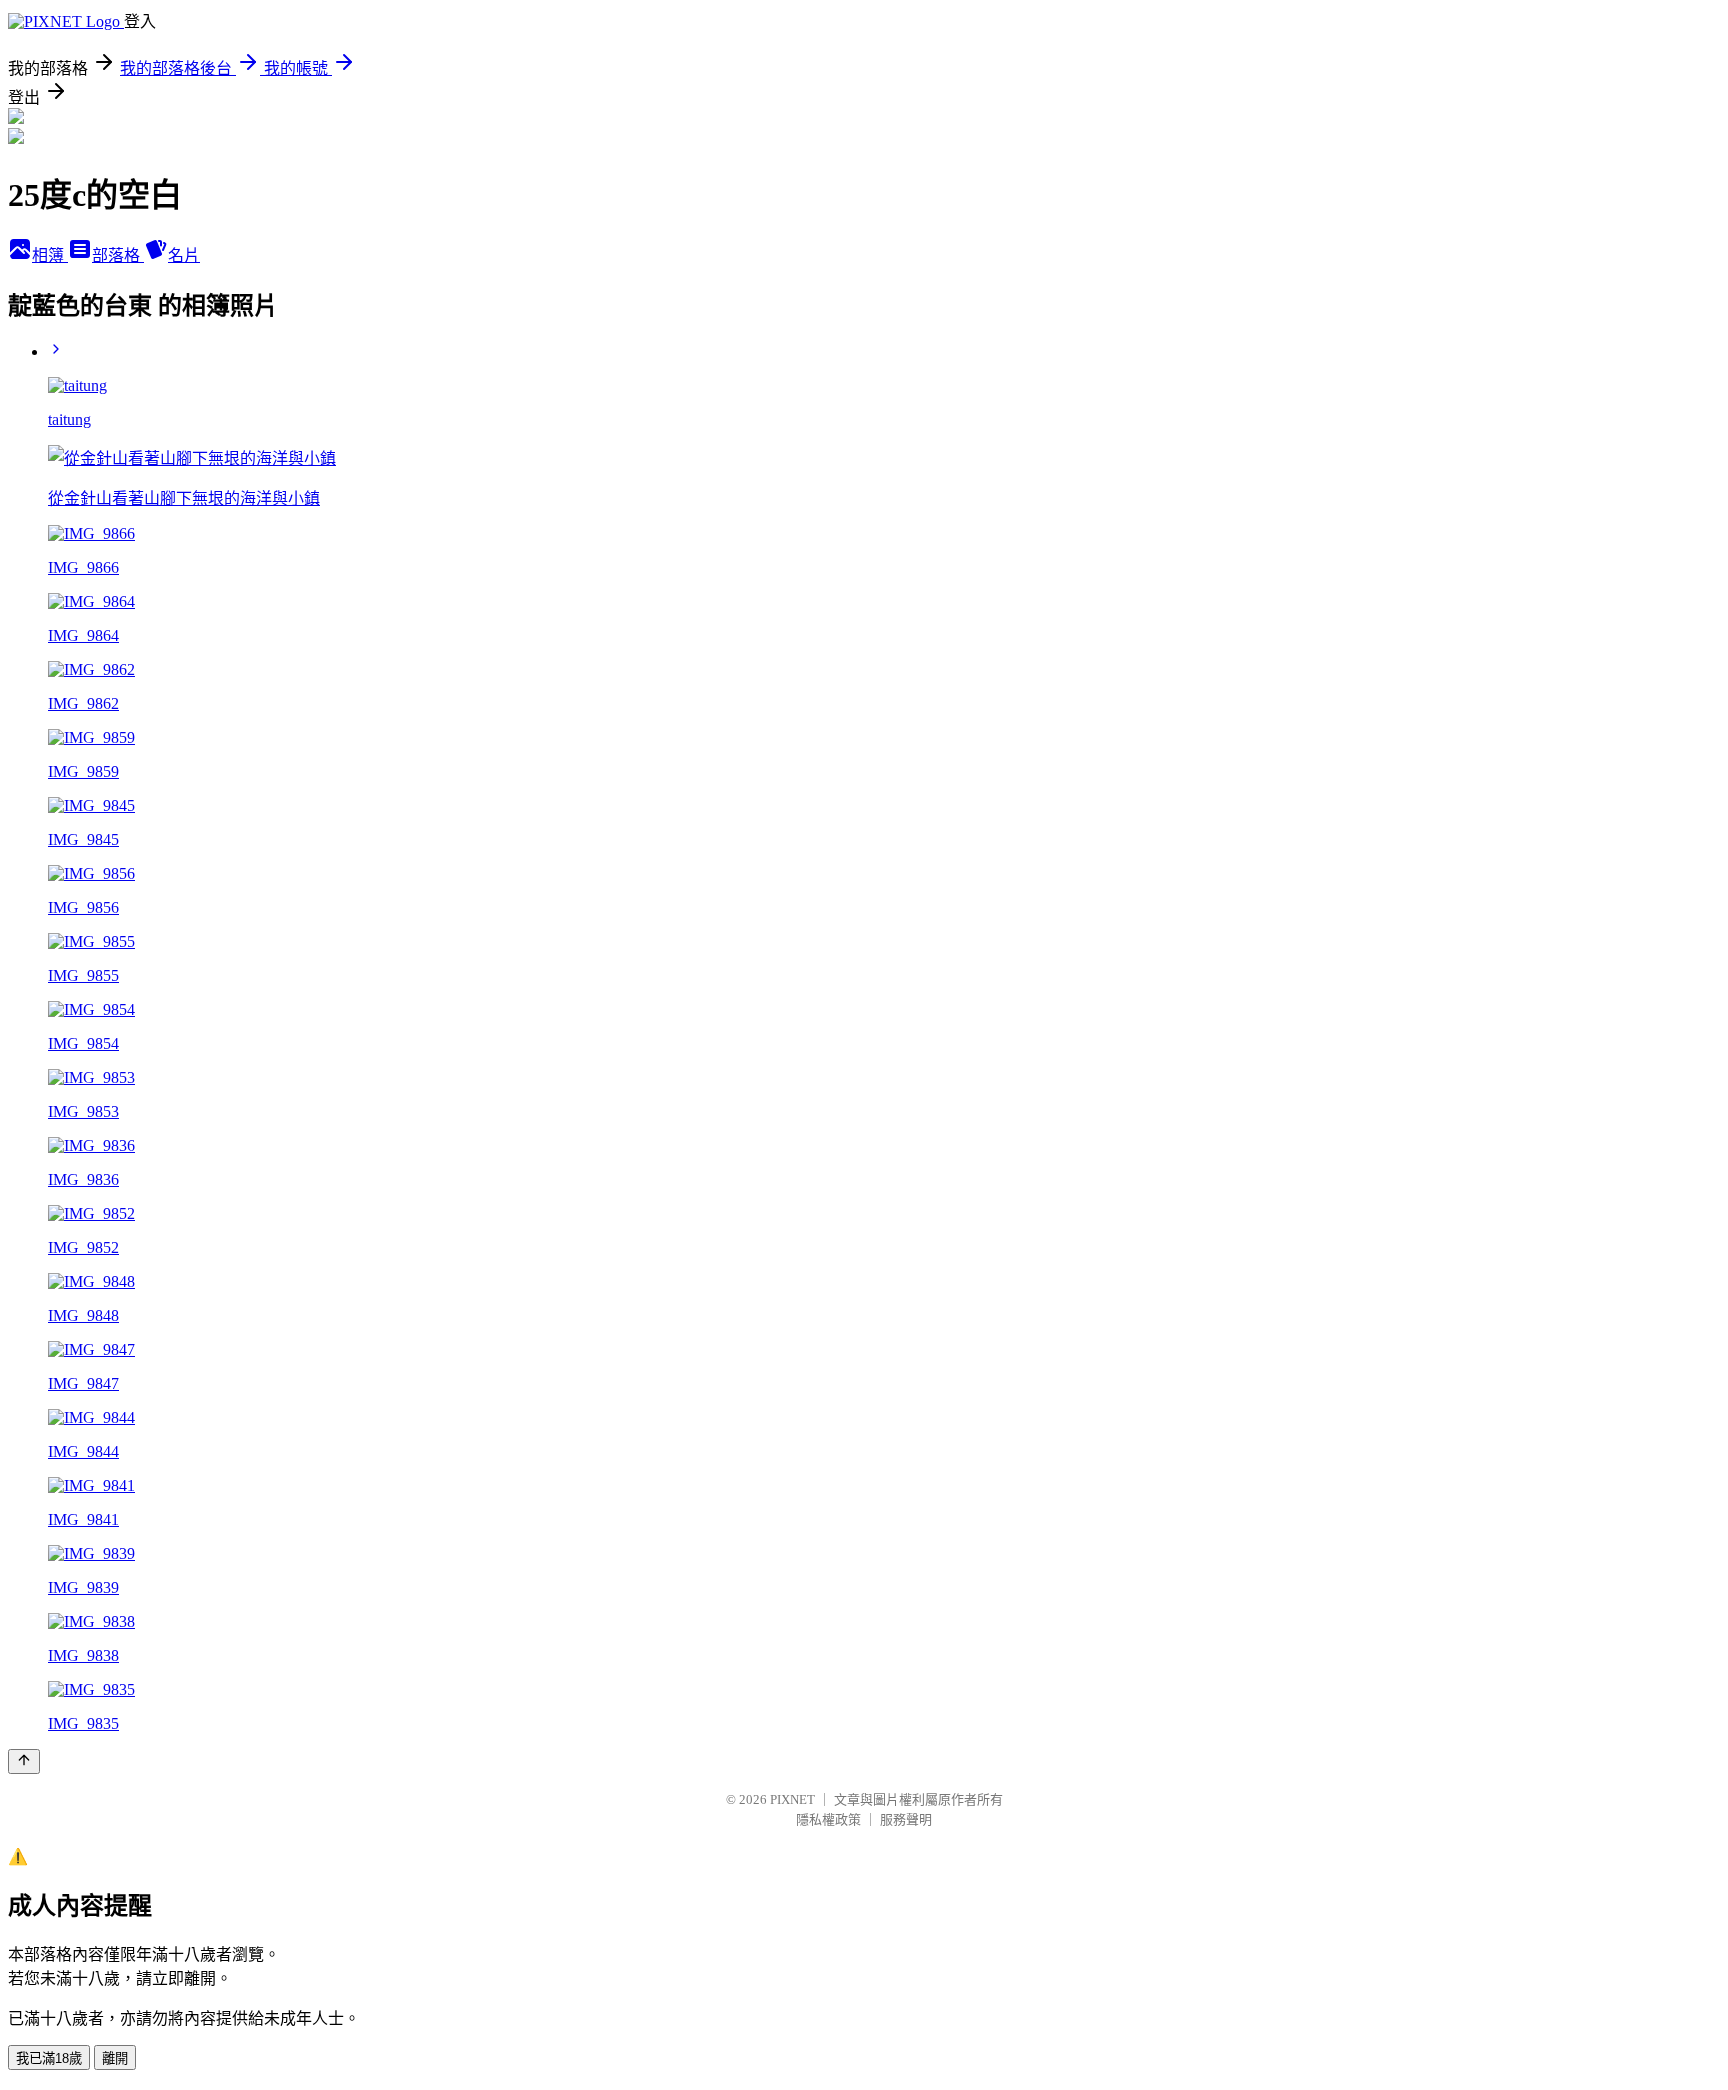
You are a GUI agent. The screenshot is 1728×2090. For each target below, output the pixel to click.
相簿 (50, 255)
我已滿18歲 (49, 2058)
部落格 (118, 255)
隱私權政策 (828, 1819)
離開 (115, 2058)
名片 (184, 255)
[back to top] (24, 1761)
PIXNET (792, 1799)
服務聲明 (906, 1819)
